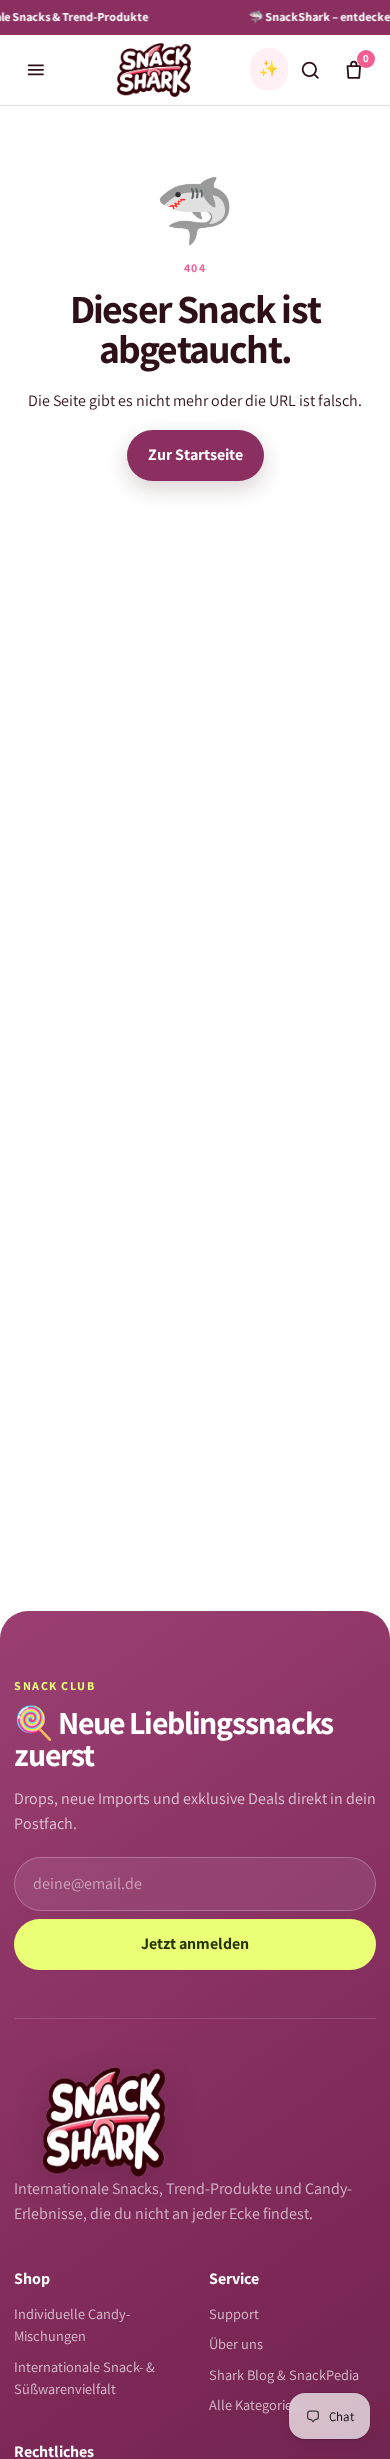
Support (234, 2313)
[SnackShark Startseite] (154, 70)
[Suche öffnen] (310, 70)
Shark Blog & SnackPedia (284, 2374)
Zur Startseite (195, 454)
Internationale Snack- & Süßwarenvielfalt (84, 2377)
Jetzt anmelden (195, 1943)
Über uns (236, 2343)
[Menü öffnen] (36, 70)
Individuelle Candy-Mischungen (72, 2324)
